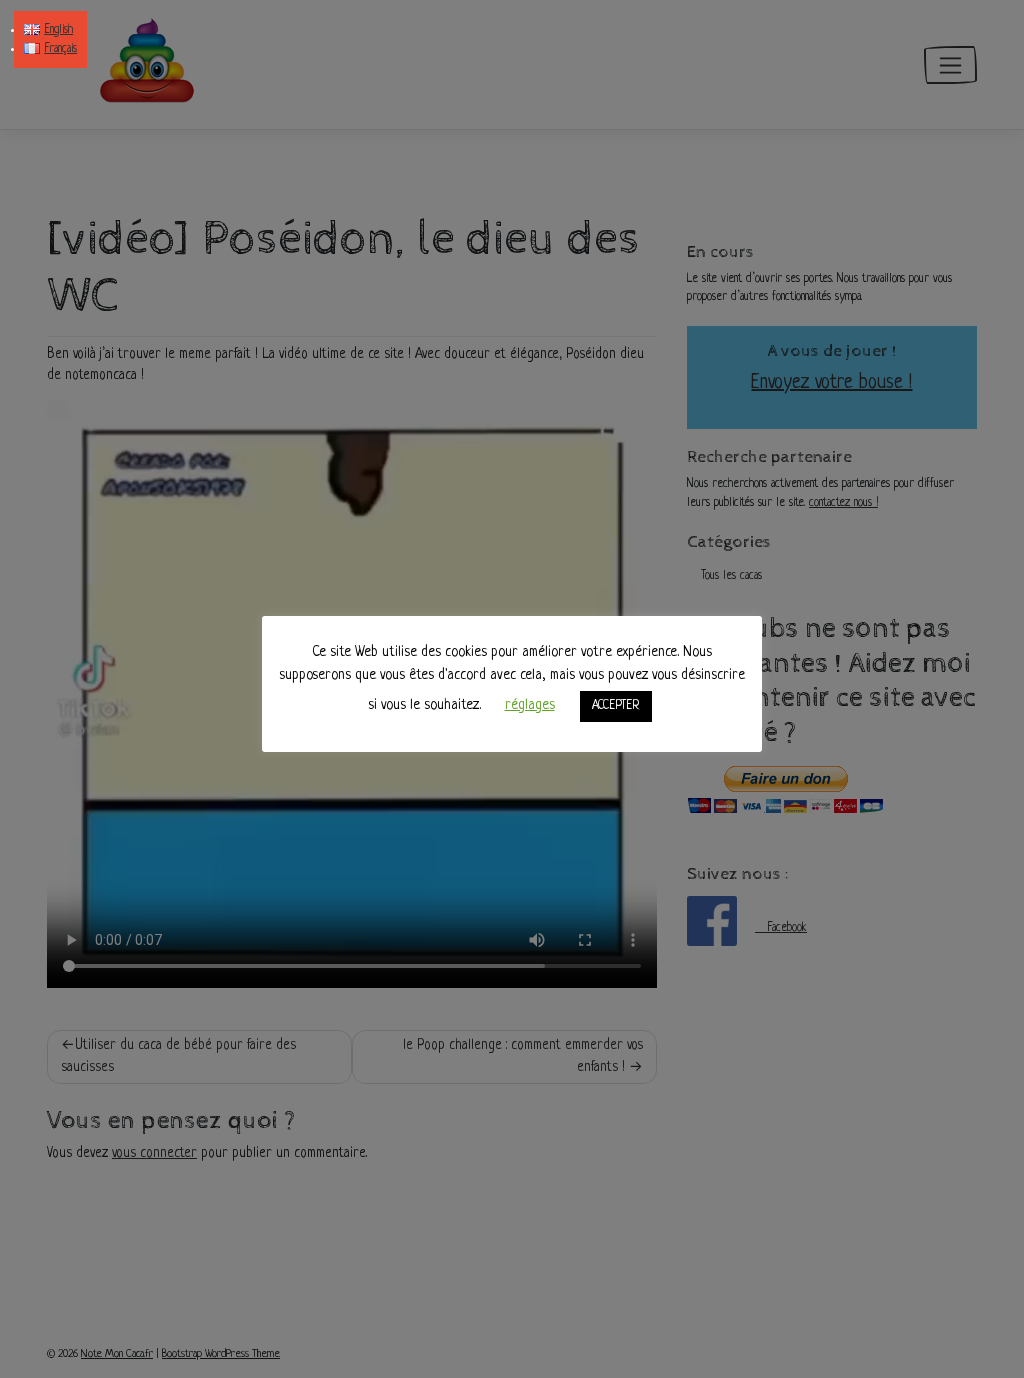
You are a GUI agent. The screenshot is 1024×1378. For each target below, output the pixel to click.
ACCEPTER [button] (616, 706)
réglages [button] (530, 705)
